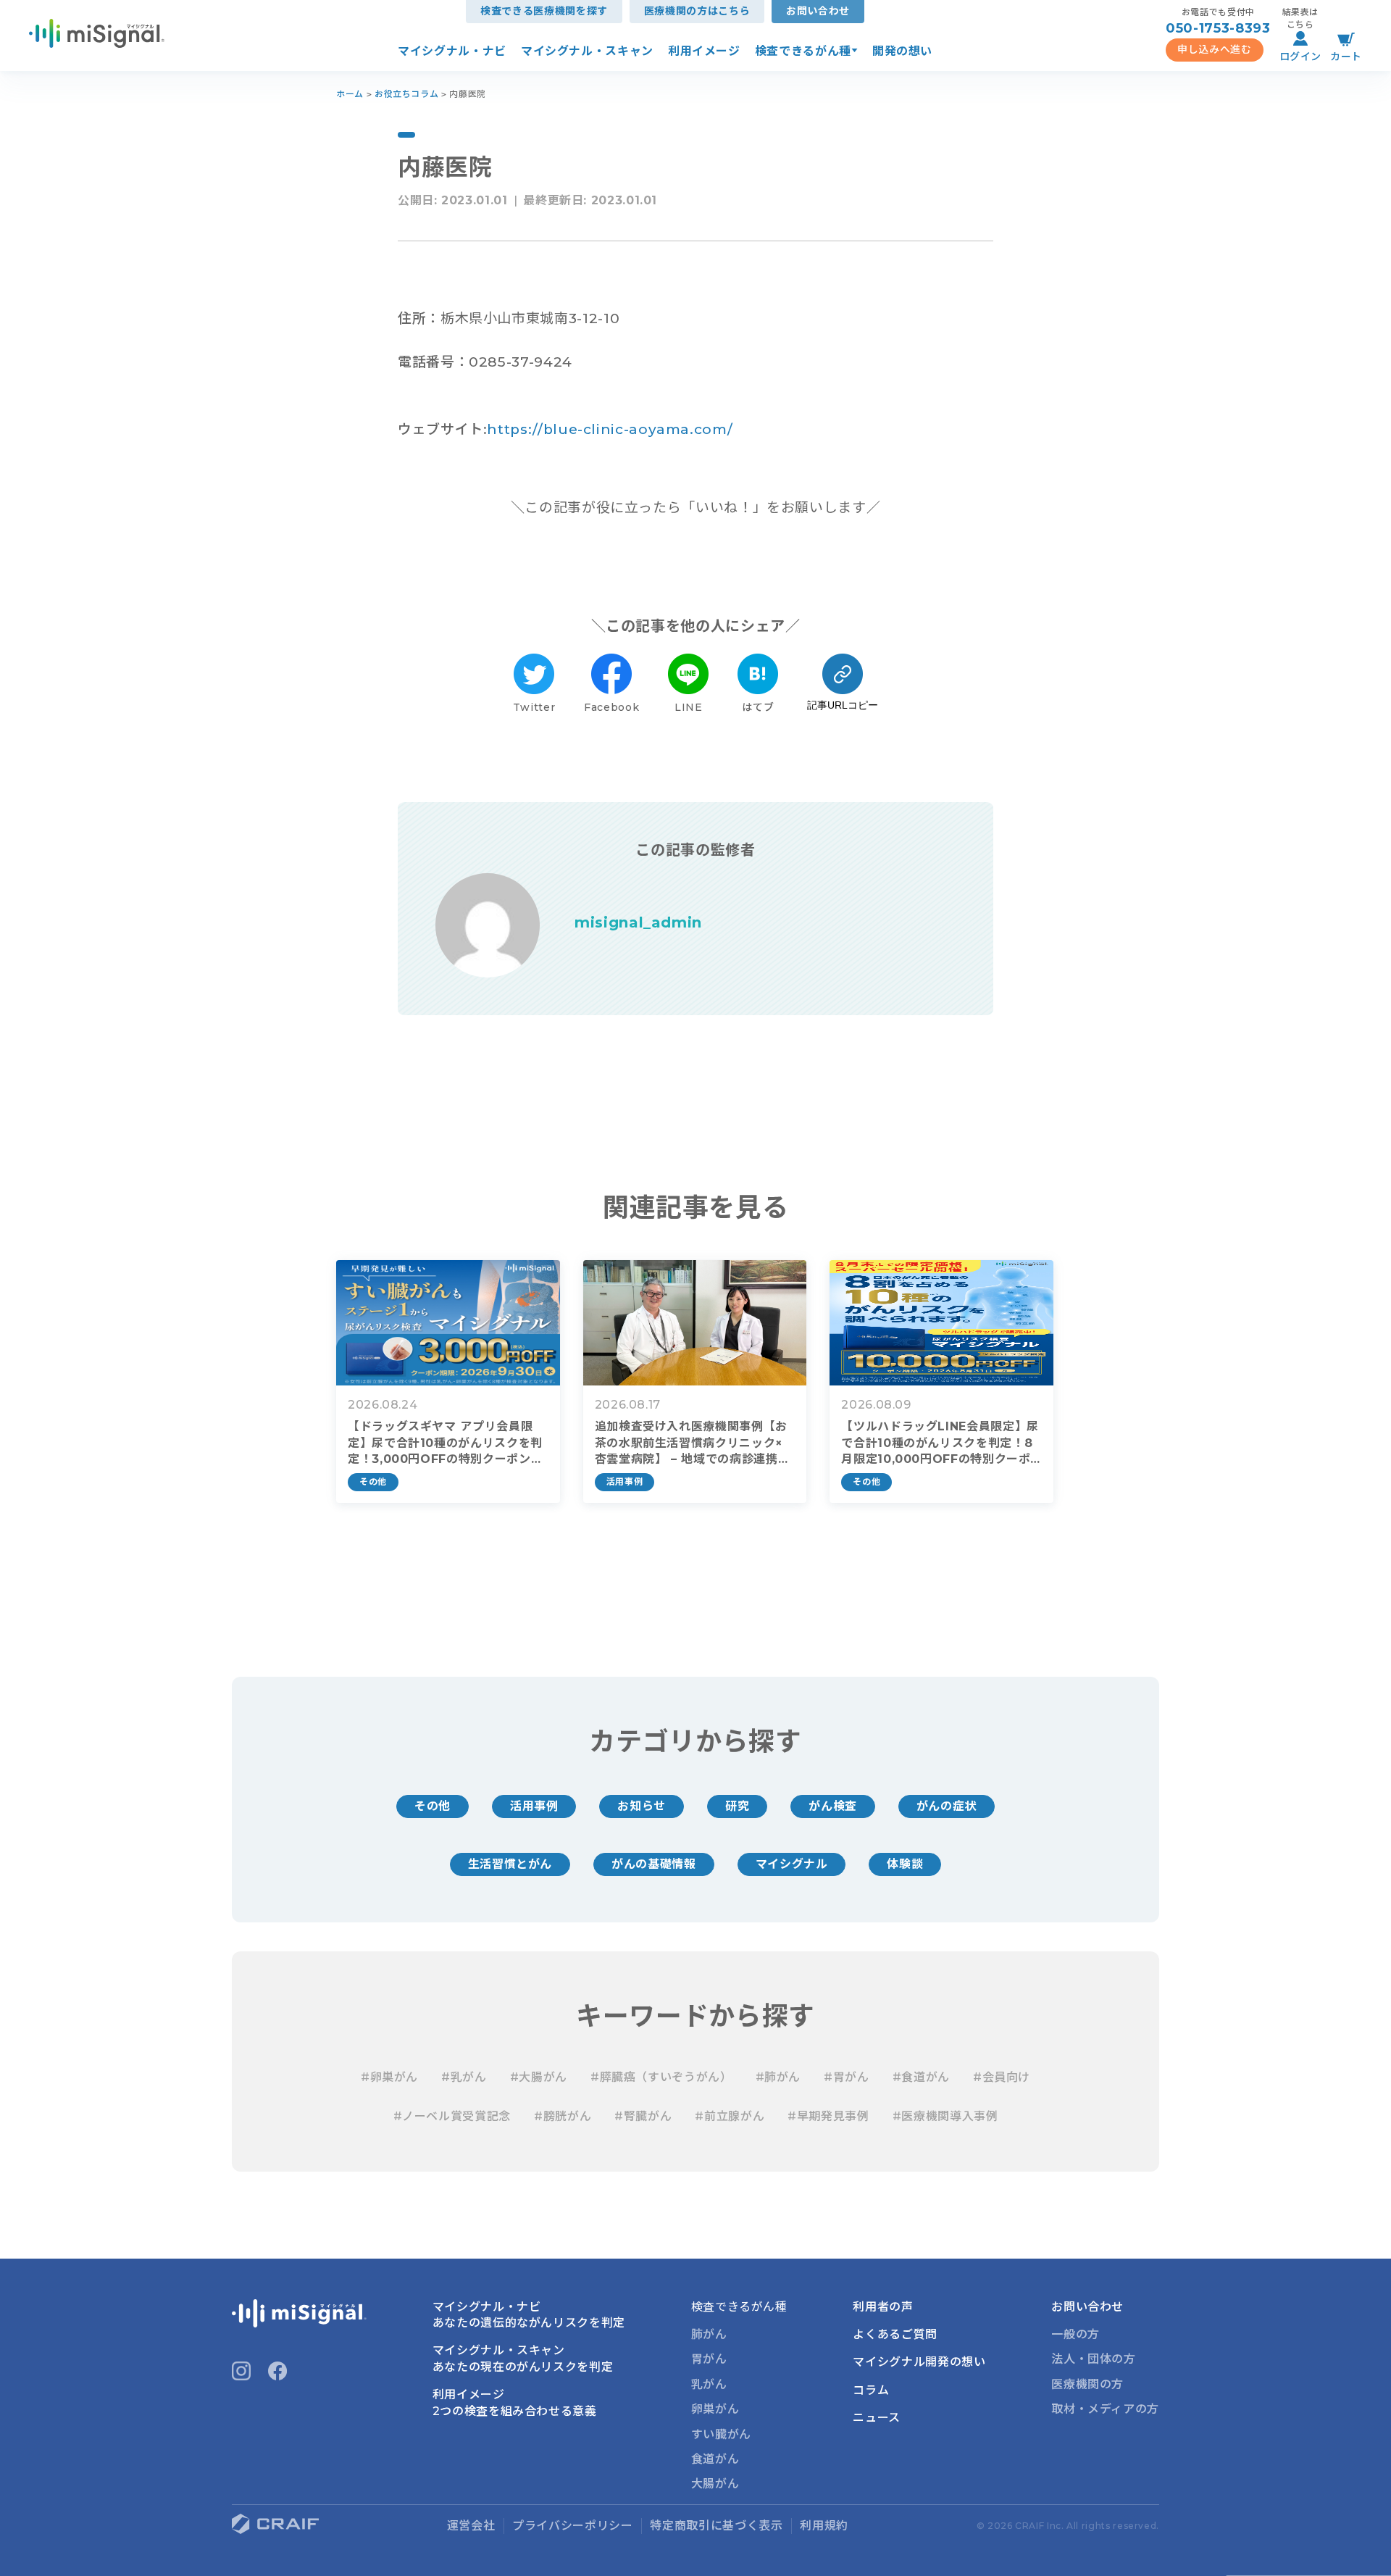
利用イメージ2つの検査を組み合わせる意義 (515, 2402)
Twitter (534, 707)
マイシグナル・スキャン (587, 51)
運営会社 (471, 2526)
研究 (737, 1806)
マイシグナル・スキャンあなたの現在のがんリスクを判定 (523, 2358)
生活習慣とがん (510, 1864)
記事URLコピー (843, 705)
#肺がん (778, 2077)
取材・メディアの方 (1105, 2409)
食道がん (715, 2459)
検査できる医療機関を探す (544, 11)
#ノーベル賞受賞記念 (452, 2116)
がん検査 (833, 1806)
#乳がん (464, 2077)
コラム (871, 2390)
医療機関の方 (1087, 2384)
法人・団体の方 (1093, 2359)
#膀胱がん (563, 2116)
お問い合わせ (818, 11)
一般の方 (1075, 2334)
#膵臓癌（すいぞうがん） (661, 2077)
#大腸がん (539, 2077)
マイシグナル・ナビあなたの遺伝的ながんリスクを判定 (529, 2315)
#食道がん (921, 2077)
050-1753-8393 (1218, 28)
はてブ (758, 707)
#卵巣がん (389, 2077)
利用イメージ (704, 51)
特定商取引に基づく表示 (716, 2526)
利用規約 (824, 2526)
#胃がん (847, 2077)
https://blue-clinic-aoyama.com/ (610, 429)
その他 (433, 1806)
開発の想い (902, 51)
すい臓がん (721, 2434)
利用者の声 (883, 2307)
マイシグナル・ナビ (452, 51)
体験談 (905, 1864)
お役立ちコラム (406, 94)
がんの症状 (947, 1806)
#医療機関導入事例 (945, 2116)
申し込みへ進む (1214, 49)
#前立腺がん (730, 2116)
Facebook (611, 707)
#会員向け (1002, 2077)
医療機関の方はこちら (697, 11)
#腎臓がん (643, 2116)
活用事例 (534, 1806)
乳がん (709, 2384)
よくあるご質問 (895, 2334)
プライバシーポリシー (572, 2526)
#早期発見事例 (828, 2116)
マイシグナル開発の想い (919, 2362)
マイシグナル (792, 1864)
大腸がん (715, 2484)
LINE (689, 707)
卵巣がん (715, 2409)
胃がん (709, 2359)
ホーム (350, 94)
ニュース (877, 2418)
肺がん (709, 2334)
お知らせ (642, 1806)
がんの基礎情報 (653, 1864)
